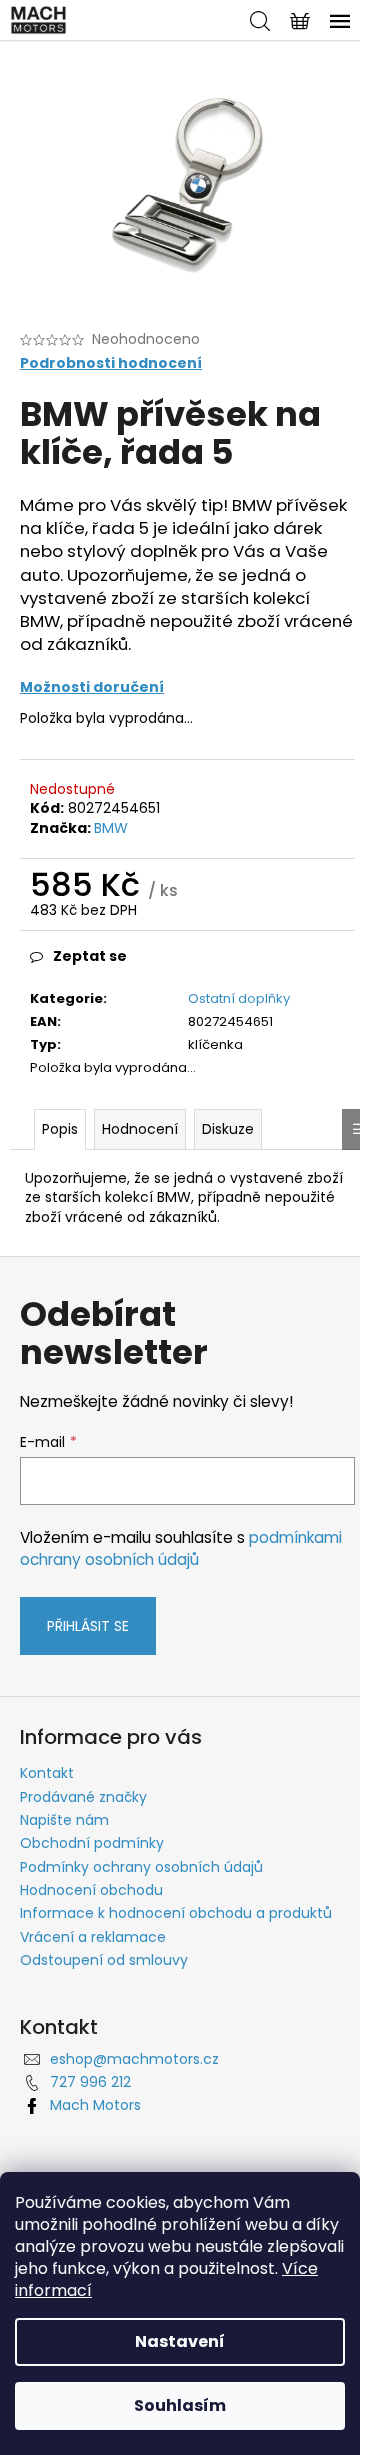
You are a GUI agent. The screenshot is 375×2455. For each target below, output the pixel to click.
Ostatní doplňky (239, 998)
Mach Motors (95, 2105)
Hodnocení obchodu (91, 1890)
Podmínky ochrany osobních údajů (141, 1867)
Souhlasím (180, 2405)
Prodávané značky (83, 1797)
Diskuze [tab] (228, 1129)
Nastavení (180, 2341)
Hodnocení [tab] (140, 1129)
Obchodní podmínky (92, 1843)
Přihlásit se (88, 1626)
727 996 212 (90, 2082)
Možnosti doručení (92, 687)
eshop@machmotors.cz (134, 2059)
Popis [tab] (60, 1129)
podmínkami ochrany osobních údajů (181, 1548)
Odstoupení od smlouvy (104, 1960)
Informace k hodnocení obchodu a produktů (176, 1913)
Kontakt (47, 1773)
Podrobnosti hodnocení (111, 363)
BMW (111, 828)
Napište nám (64, 1820)
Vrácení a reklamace (93, 1937)
